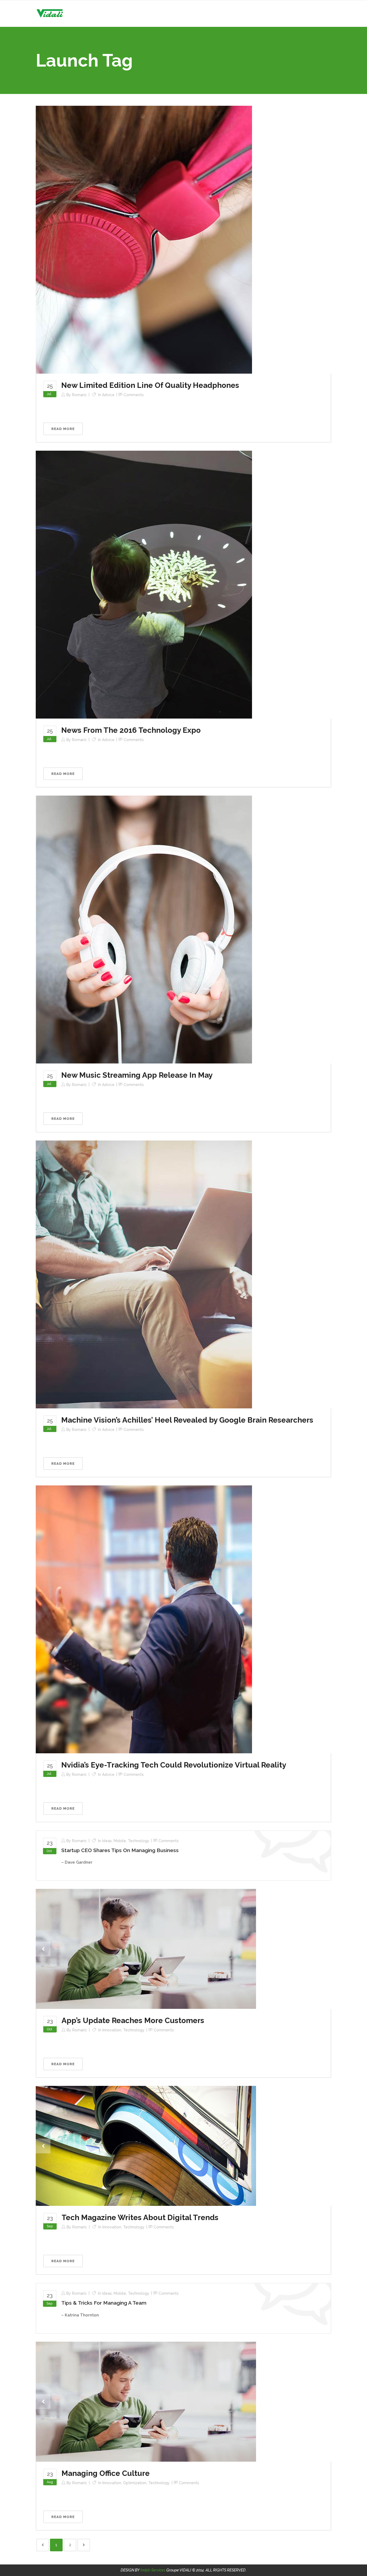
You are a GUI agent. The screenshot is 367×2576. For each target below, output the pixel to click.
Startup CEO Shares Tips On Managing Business (120, 1850)
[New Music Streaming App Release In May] (144, 929)
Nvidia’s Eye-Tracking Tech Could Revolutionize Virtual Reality (174, 1765)
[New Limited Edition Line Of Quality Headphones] (144, 239)
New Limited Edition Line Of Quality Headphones (150, 385)
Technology (139, 1841)
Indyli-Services (153, 2570)
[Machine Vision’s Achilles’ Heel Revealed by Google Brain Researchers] (144, 1274)
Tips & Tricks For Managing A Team (104, 2303)
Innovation (112, 2030)
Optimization (135, 2483)
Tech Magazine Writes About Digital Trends (140, 2218)
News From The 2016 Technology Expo (131, 730)
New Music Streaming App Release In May (137, 1075)
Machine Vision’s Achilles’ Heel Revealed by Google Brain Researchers (187, 1420)
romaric (79, 395)
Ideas (107, 1841)
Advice (108, 395)
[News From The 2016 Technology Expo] (144, 584)
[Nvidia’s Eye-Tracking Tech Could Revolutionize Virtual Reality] (144, 1619)
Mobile (120, 1841)
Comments (134, 395)
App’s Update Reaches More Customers (133, 2021)
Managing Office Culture (106, 2473)
